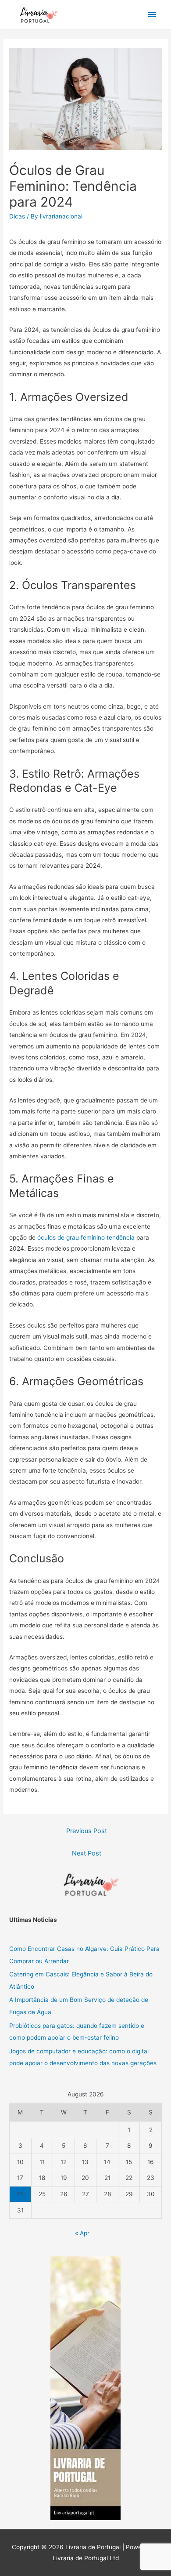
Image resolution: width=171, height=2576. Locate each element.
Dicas (17, 216)
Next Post (87, 1853)
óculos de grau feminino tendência (86, 1237)
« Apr (82, 2233)
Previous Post (87, 1831)
